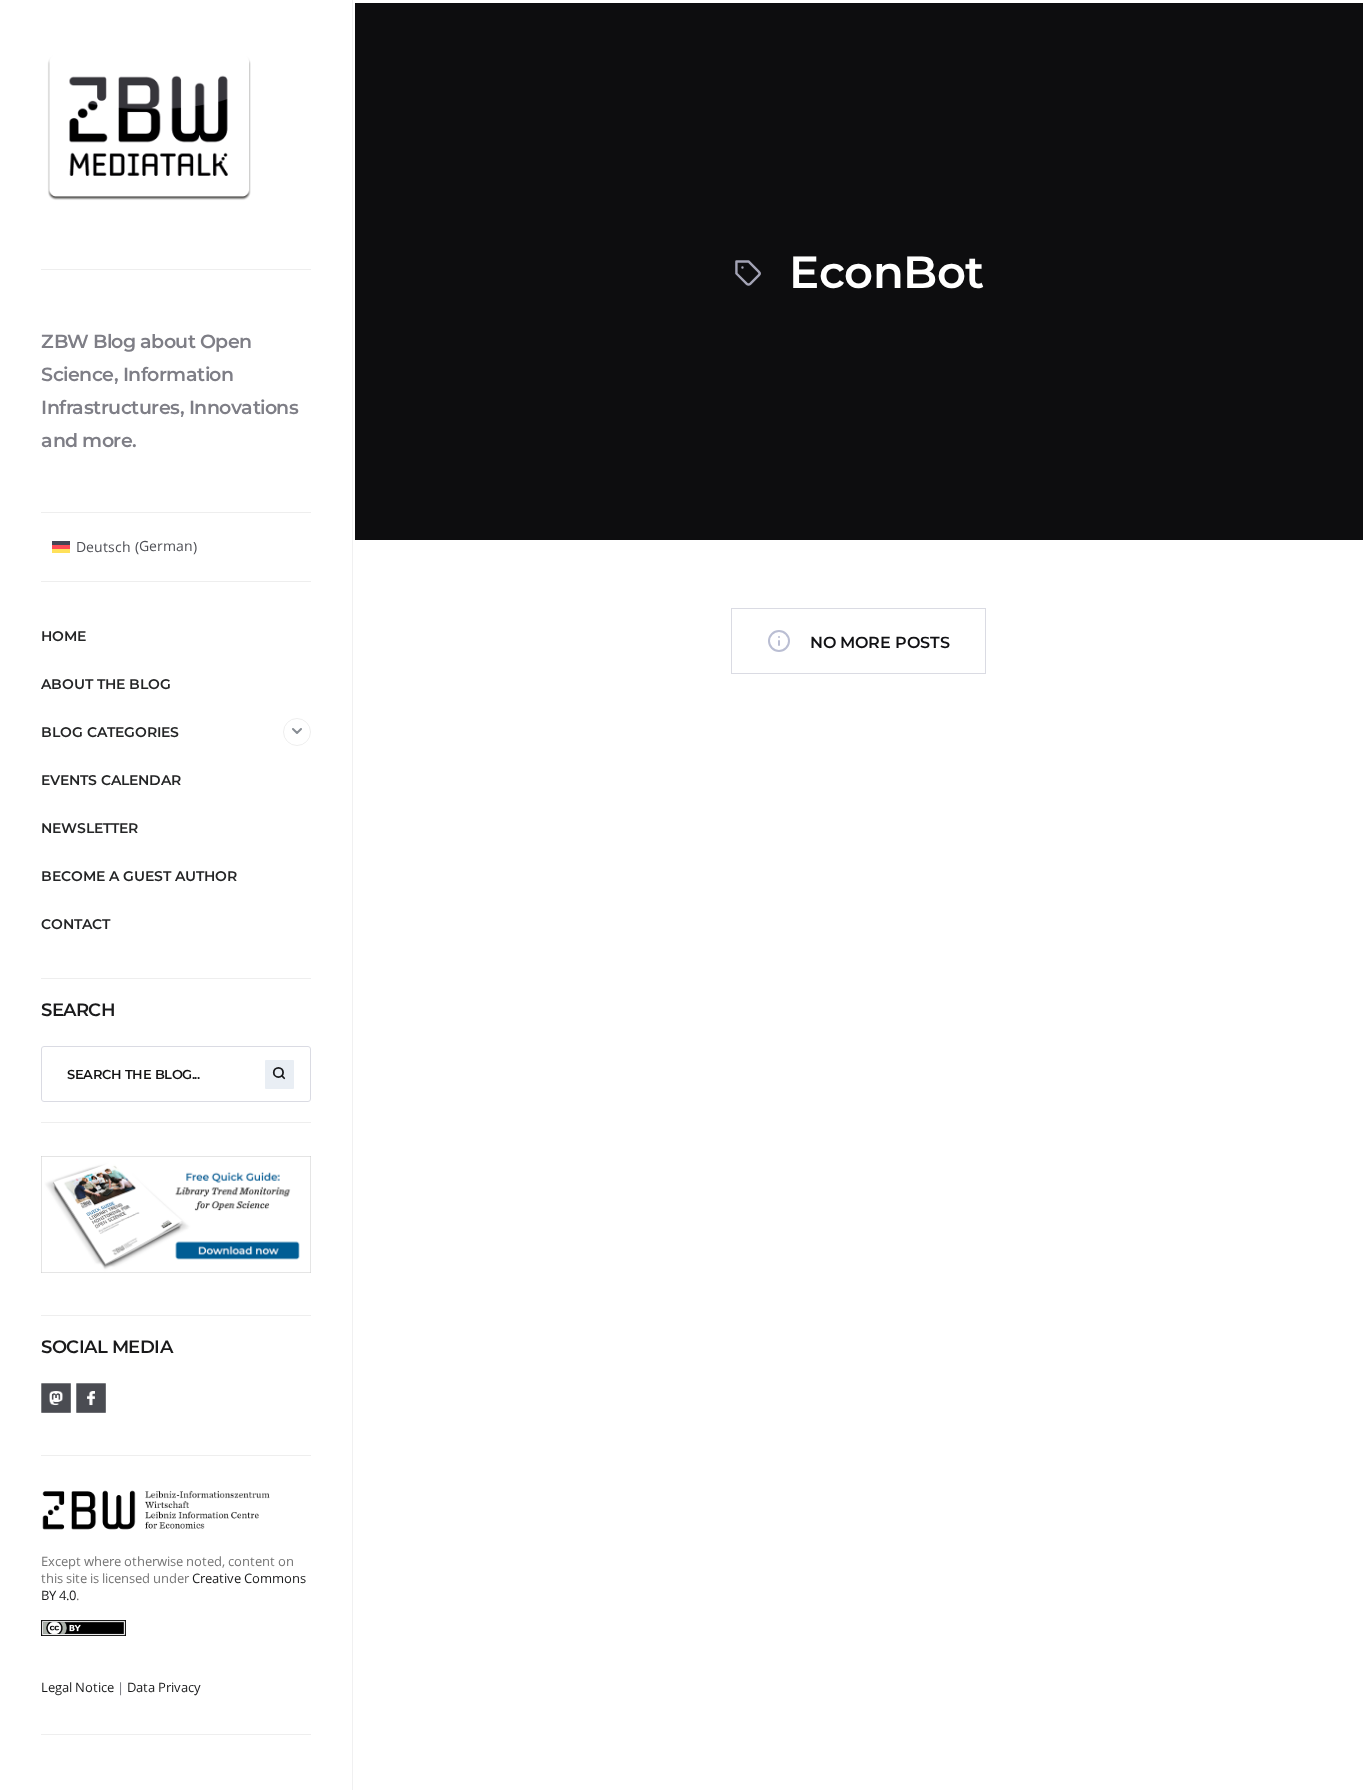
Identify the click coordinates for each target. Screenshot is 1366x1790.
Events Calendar (111, 780)
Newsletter (89, 828)
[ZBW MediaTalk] (176, 134)
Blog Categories (110, 732)
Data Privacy (164, 1687)
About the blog (106, 684)
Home (63, 636)
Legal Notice (77, 1687)
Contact (75, 924)
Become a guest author (139, 876)
